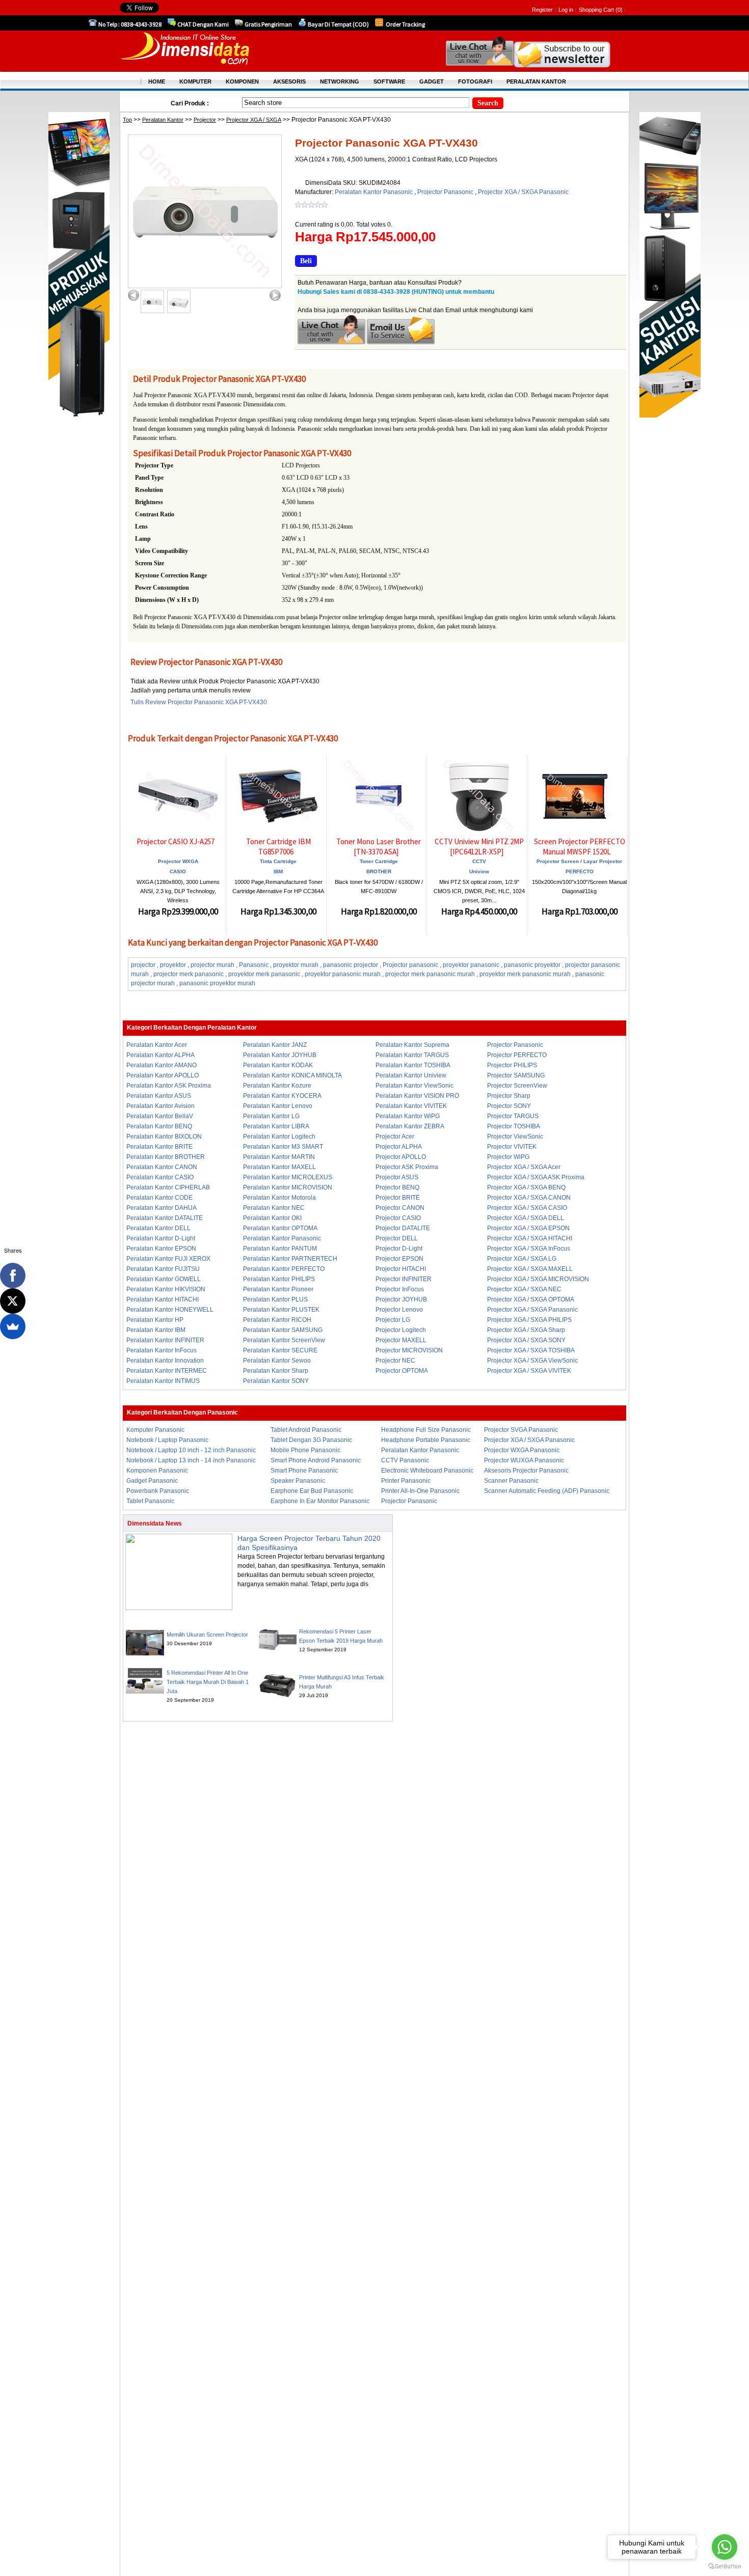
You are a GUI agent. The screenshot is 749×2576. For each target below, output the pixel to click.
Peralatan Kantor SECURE (280, 1350)
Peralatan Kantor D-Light (161, 1238)
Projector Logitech (401, 1330)
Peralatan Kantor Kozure (277, 1086)
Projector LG (393, 1320)
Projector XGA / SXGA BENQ (526, 1187)
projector (143, 965)
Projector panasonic (410, 965)
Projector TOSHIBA (514, 1126)
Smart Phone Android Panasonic (316, 1460)
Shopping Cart (597, 10)
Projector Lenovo (399, 1310)
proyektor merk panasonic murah (525, 974)
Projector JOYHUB (401, 1299)
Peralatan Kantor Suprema (412, 1045)
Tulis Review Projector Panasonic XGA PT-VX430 (199, 702)
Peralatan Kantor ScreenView (284, 1340)
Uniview (479, 871)
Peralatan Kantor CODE (159, 1198)
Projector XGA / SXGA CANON (529, 1198)
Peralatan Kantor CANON (162, 1167)
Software (389, 81)
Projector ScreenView (517, 1086)
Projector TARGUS (513, 1116)
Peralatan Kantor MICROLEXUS (288, 1177)
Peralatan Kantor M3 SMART (283, 1147)
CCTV (479, 861)
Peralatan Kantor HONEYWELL (170, 1310)
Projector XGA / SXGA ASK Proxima (536, 1177)
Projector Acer (395, 1137)
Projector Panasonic (446, 192)
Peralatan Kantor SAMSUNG (283, 1330)
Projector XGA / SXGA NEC (524, 1289)
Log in (566, 10)
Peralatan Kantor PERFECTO (284, 1269)
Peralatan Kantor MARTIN (279, 1157)
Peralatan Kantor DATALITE (165, 1218)
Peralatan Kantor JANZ (275, 1045)
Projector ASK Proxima (407, 1167)
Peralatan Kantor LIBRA (276, 1126)
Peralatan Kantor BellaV (160, 1116)
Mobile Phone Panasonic (305, 1450)
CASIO (178, 871)
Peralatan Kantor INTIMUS (163, 1381)
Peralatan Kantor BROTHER (166, 1157)
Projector (205, 120)
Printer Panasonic (406, 1481)
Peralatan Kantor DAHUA (162, 1208)
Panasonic (254, 965)
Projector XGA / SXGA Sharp (526, 1330)
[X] (13, 1301)
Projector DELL (397, 1238)
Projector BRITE (398, 1198)
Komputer (195, 81)
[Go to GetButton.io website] (725, 2566)
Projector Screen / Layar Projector (579, 861)
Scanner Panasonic (511, 1481)
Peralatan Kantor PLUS (275, 1299)
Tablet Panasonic (150, 1501)
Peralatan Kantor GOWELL (164, 1279)
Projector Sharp (509, 1096)
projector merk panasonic (189, 974)
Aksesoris (289, 81)
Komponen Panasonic (157, 1471)
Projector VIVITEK (512, 1147)
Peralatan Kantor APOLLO (163, 1075)
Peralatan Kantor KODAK (278, 1065)
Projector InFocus (400, 1289)
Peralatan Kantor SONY (276, 1381)
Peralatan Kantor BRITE (159, 1147)
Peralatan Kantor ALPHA (160, 1055)
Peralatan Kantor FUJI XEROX (168, 1259)
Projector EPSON (399, 1259)
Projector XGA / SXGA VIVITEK (529, 1371)
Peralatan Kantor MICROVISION (288, 1187)
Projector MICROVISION (409, 1350)
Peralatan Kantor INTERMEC (167, 1371)
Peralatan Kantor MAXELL (279, 1167)
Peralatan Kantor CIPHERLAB (168, 1187)
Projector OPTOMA (402, 1371)
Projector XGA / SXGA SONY (526, 1340)
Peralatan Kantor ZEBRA (410, 1126)
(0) (619, 10)
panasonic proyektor (532, 965)
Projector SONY (509, 1106)
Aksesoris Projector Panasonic (526, 1471)
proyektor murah (296, 965)
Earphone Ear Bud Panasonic (312, 1491)
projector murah (212, 965)
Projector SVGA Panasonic (521, 1430)
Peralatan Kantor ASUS (159, 1096)
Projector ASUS (397, 1177)
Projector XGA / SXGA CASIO (527, 1208)
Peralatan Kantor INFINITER (165, 1340)
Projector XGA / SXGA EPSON (528, 1228)
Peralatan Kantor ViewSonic (414, 1086)
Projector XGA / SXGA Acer (524, 1167)
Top (127, 120)
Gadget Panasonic (152, 1481)
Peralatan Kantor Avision (160, 1106)
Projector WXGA (178, 861)
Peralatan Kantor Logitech (279, 1137)
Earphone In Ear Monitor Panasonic (320, 1501)
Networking (340, 81)
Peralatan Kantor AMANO (162, 1065)
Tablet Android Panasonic (306, 1430)
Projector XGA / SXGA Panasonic (523, 192)
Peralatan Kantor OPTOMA (280, 1228)
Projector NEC (395, 1361)
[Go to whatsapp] (725, 2547)
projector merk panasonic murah (430, 974)
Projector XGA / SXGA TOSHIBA (531, 1350)
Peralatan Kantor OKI (272, 1218)
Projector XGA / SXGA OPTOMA (531, 1299)
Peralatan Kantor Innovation (165, 1361)
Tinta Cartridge (278, 861)
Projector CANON (400, 1208)
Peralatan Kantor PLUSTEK (281, 1310)
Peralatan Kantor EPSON (161, 1249)
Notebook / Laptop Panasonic (167, 1440)
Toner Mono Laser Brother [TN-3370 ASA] (379, 847)
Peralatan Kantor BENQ (159, 1126)
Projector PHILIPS (512, 1065)
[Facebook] (13, 1276)
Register (542, 10)
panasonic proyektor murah (217, 983)
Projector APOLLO (401, 1157)
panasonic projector (351, 965)
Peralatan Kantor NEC (274, 1208)
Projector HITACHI (401, 1269)
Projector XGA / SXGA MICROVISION (538, 1279)
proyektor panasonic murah (343, 974)
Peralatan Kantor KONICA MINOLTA (292, 1075)
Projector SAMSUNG (516, 1075)
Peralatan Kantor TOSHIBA (413, 1065)
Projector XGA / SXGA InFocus (529, 1249)
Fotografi (475, 81)
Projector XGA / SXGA (254, 120)
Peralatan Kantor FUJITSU (163, 1269)
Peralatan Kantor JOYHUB (280, 1055)
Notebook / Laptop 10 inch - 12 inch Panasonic (191, 1450)
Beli (306, 261)
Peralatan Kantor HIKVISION (166, 1289)
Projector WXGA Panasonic (522, 1450)
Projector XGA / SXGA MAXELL (530, 1269)
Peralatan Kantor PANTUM (280, 1249)
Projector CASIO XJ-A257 (176, 841)
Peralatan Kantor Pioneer (278, 1289)
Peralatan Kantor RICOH (277, 1320)
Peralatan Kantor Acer (157, 1045)
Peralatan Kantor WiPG (408, 1116)
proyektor (173, 965)
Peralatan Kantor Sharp (276, 1371)
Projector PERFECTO (517, 1055)
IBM (278, 871)
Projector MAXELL (401, 1340)
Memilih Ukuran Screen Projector (207, 1635)
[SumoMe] (13, 1326)
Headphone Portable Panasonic (426, 1440)
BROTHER (379, 871)
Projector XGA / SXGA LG (522, 1259)
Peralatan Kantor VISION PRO (417, 1096)
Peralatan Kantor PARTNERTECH (290, 1259)
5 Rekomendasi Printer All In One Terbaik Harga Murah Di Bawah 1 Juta (208, 1682)
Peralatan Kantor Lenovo (278, 1106)
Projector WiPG (508, 1157)
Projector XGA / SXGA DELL (526, 1218)
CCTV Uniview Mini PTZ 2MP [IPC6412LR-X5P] (479, 847)
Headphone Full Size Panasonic (426, 1430)
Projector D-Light (399, 1249)
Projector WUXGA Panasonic (524, 1460)
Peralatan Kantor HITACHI (163, 1299)
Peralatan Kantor (163, 120)
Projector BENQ (397, 1187)
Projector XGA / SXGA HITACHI (530, 1238)
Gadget (432, 81)
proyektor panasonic (471, 965)
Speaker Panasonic (298, 1481)
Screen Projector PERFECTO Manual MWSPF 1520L (580, 847)
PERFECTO (580, 871)
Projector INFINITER (404, 1279)
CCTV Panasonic (405, 1460)
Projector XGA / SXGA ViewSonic (532, 1361)
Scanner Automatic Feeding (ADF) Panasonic (547, 1491)
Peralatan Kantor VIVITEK (411, 1106)
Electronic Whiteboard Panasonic (427, 1471)
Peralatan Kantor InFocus (162, 1350)
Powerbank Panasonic (158, 1491)
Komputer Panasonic (155, 1430)
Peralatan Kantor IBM (156, 1330)
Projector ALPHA (399, 1147)
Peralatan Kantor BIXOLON (164, 1137)
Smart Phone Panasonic (304, 1471)
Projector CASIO (398, 1218)
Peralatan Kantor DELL (158, 1228)
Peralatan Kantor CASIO (160, 1177)
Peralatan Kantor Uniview (411, 1075)
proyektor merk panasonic (264, 974)
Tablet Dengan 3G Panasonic (311, 1440)
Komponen (242, 81)
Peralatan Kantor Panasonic (374, 192)
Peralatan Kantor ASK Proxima (169, 1086)
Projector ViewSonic (515, 1137)
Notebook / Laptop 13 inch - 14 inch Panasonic (191, 1460)
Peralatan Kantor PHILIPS (279, 1279)
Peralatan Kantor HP (155, 1320)
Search (488, 103)
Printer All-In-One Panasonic (420, 1491)
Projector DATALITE (403, 1228)
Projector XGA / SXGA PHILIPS (529, 1320)
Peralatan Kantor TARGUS (412, 1055)
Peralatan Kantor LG (271, 1116)
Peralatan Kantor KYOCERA (282, 1096)
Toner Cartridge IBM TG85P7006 (278, 847)
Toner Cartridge (379, 861)
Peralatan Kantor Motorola (279, 1198)
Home (157, 81)
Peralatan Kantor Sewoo (277, 1361)
